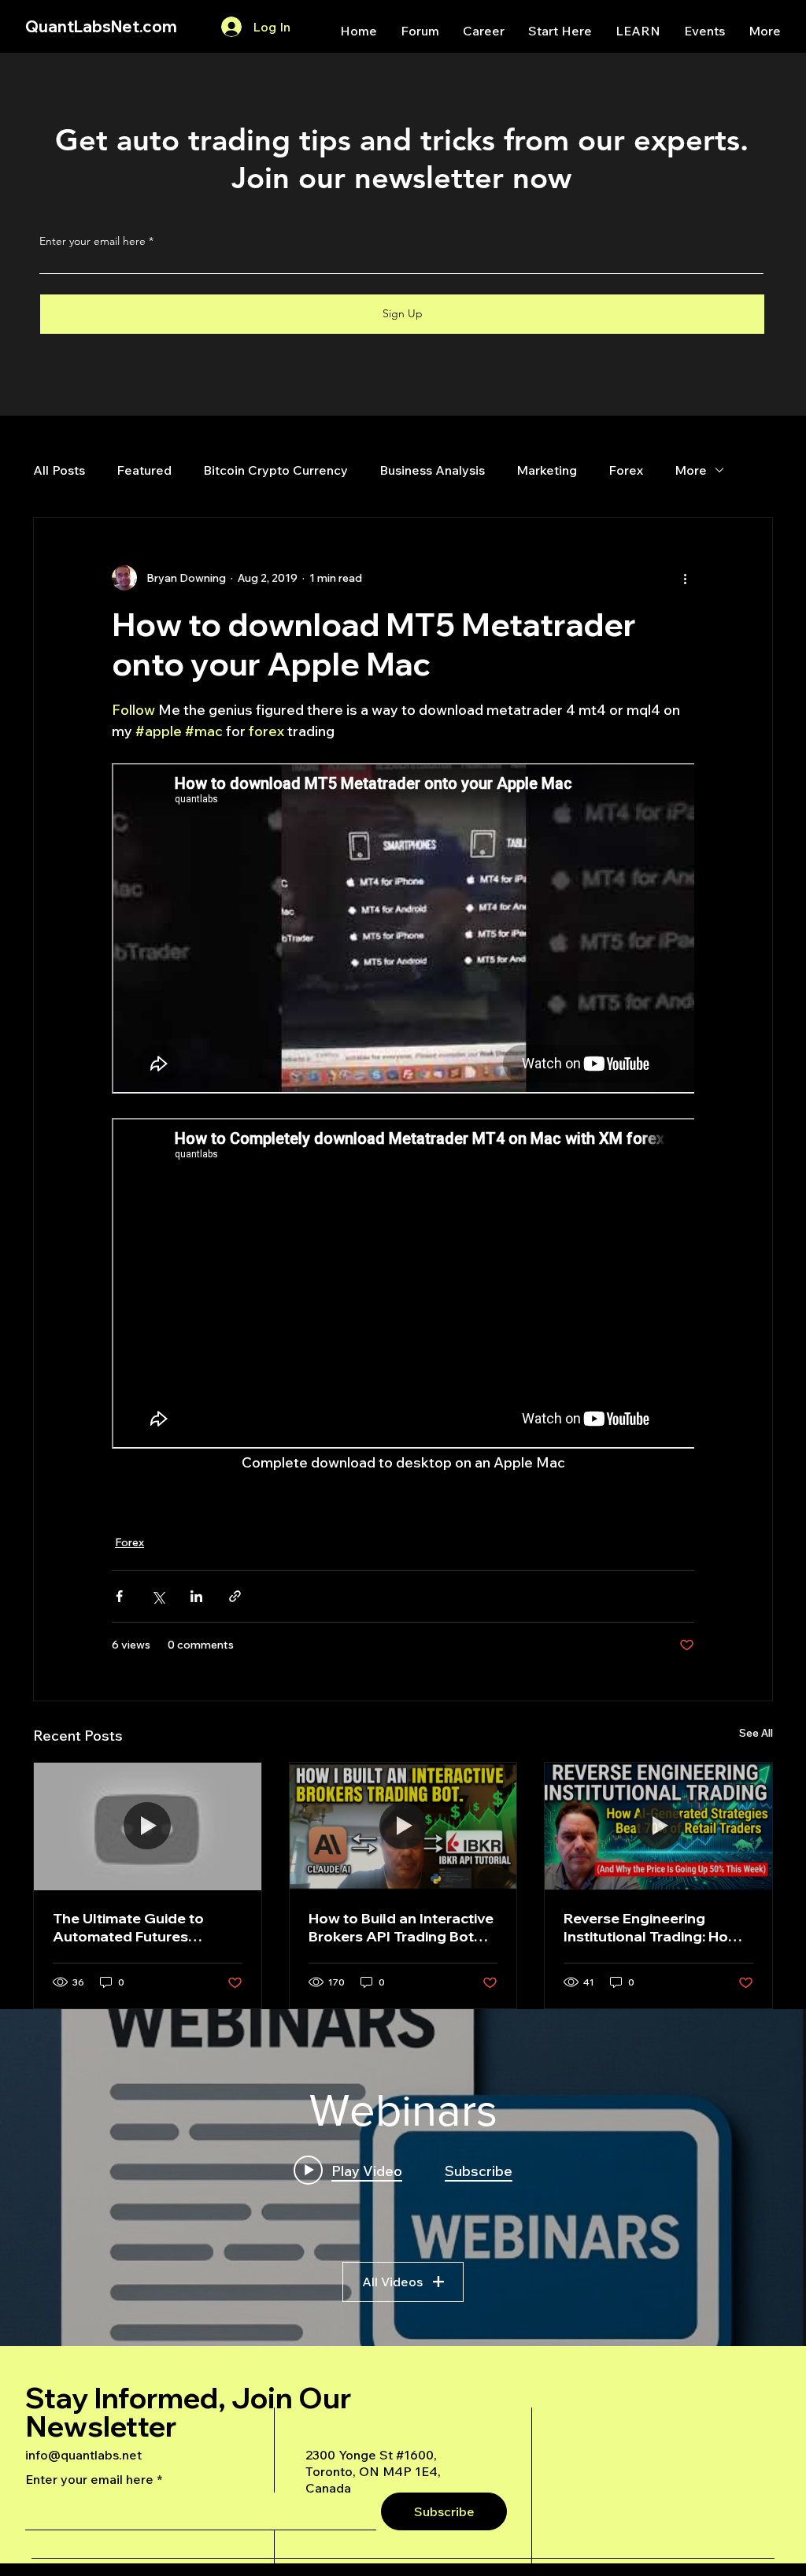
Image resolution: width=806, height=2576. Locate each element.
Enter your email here (235, 1140)
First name (207, 1221)
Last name (207, 1303)
